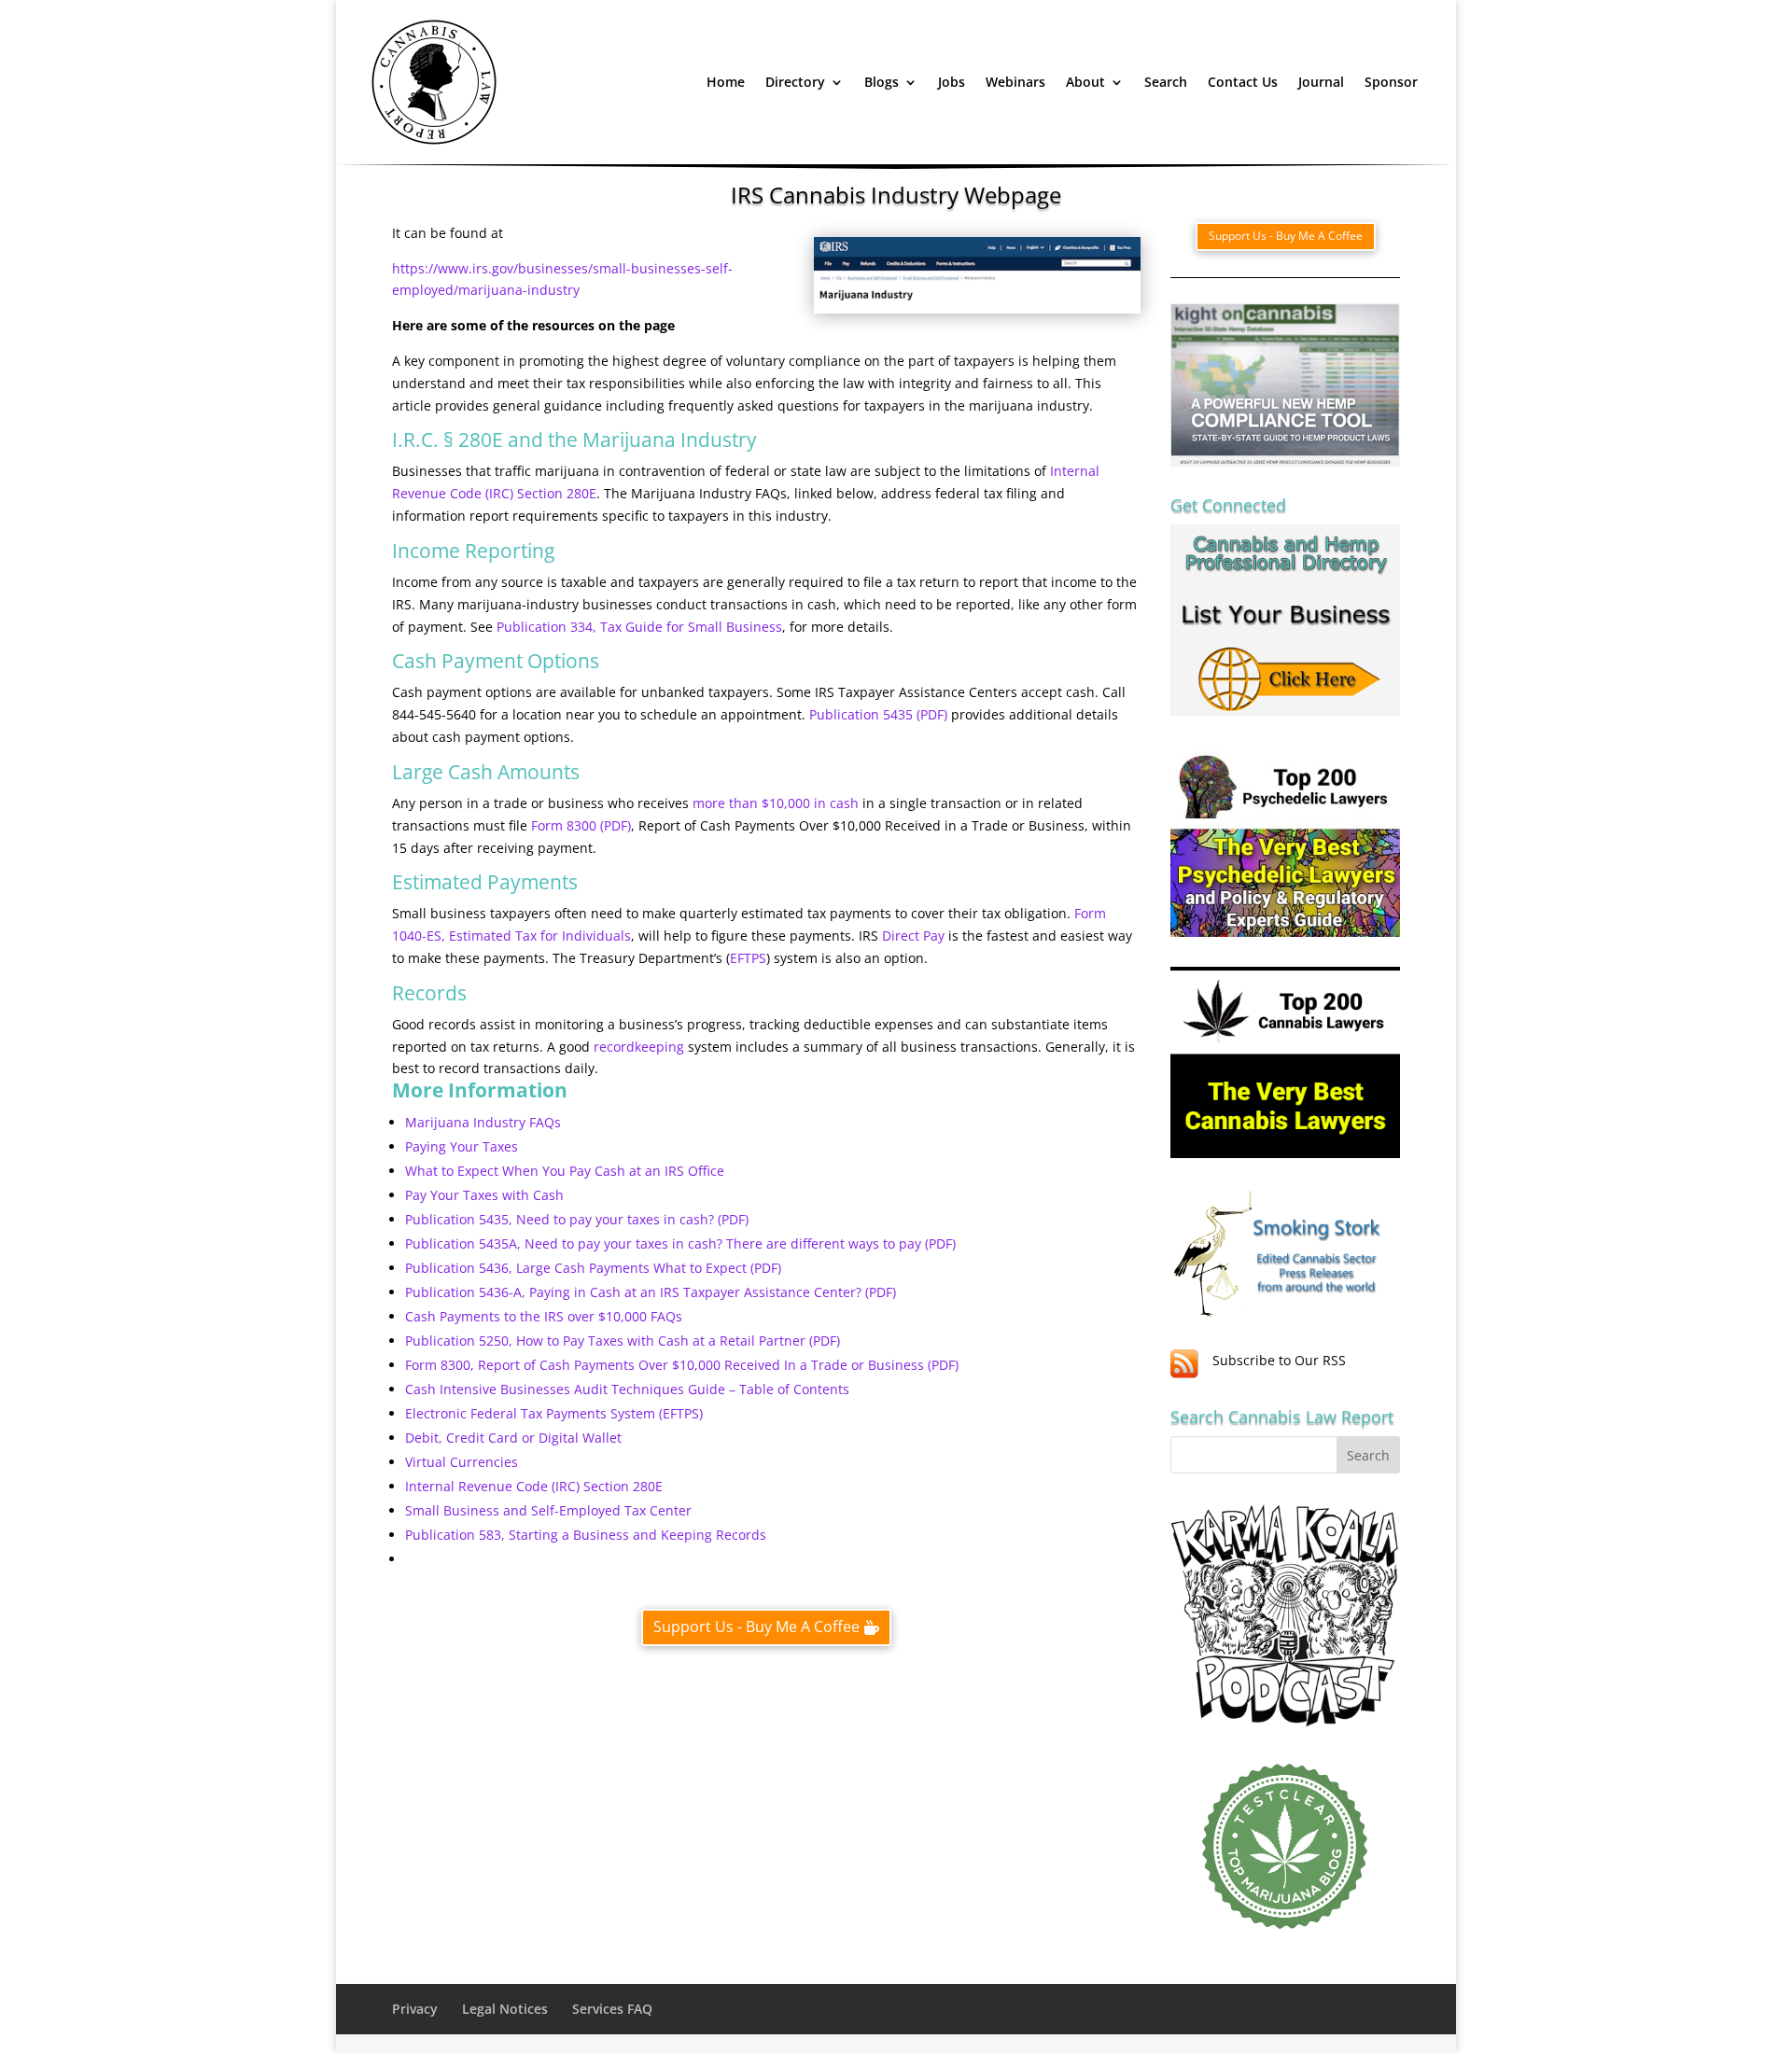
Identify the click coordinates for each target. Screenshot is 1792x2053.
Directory (795, 82)
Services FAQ (612, 2009)
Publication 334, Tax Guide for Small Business (639, 627)
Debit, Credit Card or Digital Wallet (513, 1438)
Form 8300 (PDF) (581, 825)
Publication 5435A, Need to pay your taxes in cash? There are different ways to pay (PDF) (680, 1243)
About (1085, 82)
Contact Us (1243, 82)
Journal (1321, 82)
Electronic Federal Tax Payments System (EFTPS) (554, 1413)
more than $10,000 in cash (776, 803)
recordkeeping (639, 1047)
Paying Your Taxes (462, 1146)
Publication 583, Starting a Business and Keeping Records (586, 1535)
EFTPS (748, 958)
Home (726, 82)
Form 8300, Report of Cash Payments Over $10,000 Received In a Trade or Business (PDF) (682, 1365)
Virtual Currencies (462, 1462)
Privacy (415, 2009)
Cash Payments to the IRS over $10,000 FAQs (544, 1316)
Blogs (882, 82)
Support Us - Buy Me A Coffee (756, 1627)
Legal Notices (505, 2009)
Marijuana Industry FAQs (483, 1122)
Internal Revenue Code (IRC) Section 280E (534, 1486)
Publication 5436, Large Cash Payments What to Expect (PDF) (593, 1268)
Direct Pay (913, 936)
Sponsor (1391, 82)
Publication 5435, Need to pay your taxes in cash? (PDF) (577, 1219)
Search (1166, 82)
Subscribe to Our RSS (1279, 1360)
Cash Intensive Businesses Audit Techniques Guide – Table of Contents (627, 1389)
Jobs (952, 82)
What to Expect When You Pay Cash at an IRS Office (565, 1171)
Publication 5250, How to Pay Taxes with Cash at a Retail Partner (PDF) (623, 1341)
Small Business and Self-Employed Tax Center (548, 1510)
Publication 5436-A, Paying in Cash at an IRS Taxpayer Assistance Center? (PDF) (651, 1292)
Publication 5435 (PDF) (878, 714)
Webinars (1015, 82)
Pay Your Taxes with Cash (484, 1195)
